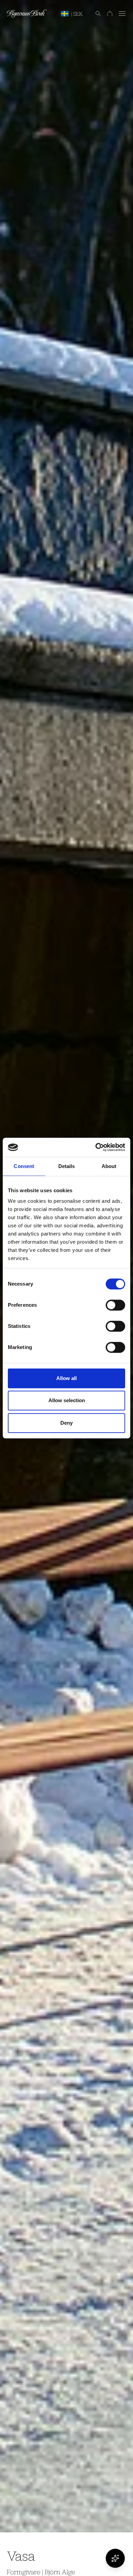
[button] (95, 14)
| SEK (77, 14)
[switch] (115, 1305)
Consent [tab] (24, 1166)
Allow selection (67, 1400)
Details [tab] (67, 1166)
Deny (66, 1423)
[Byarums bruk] (27, 14)
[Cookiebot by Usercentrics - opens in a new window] (96, 1147)
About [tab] (109, 1166)
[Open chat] (115, 2558)
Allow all (66, 1378)
